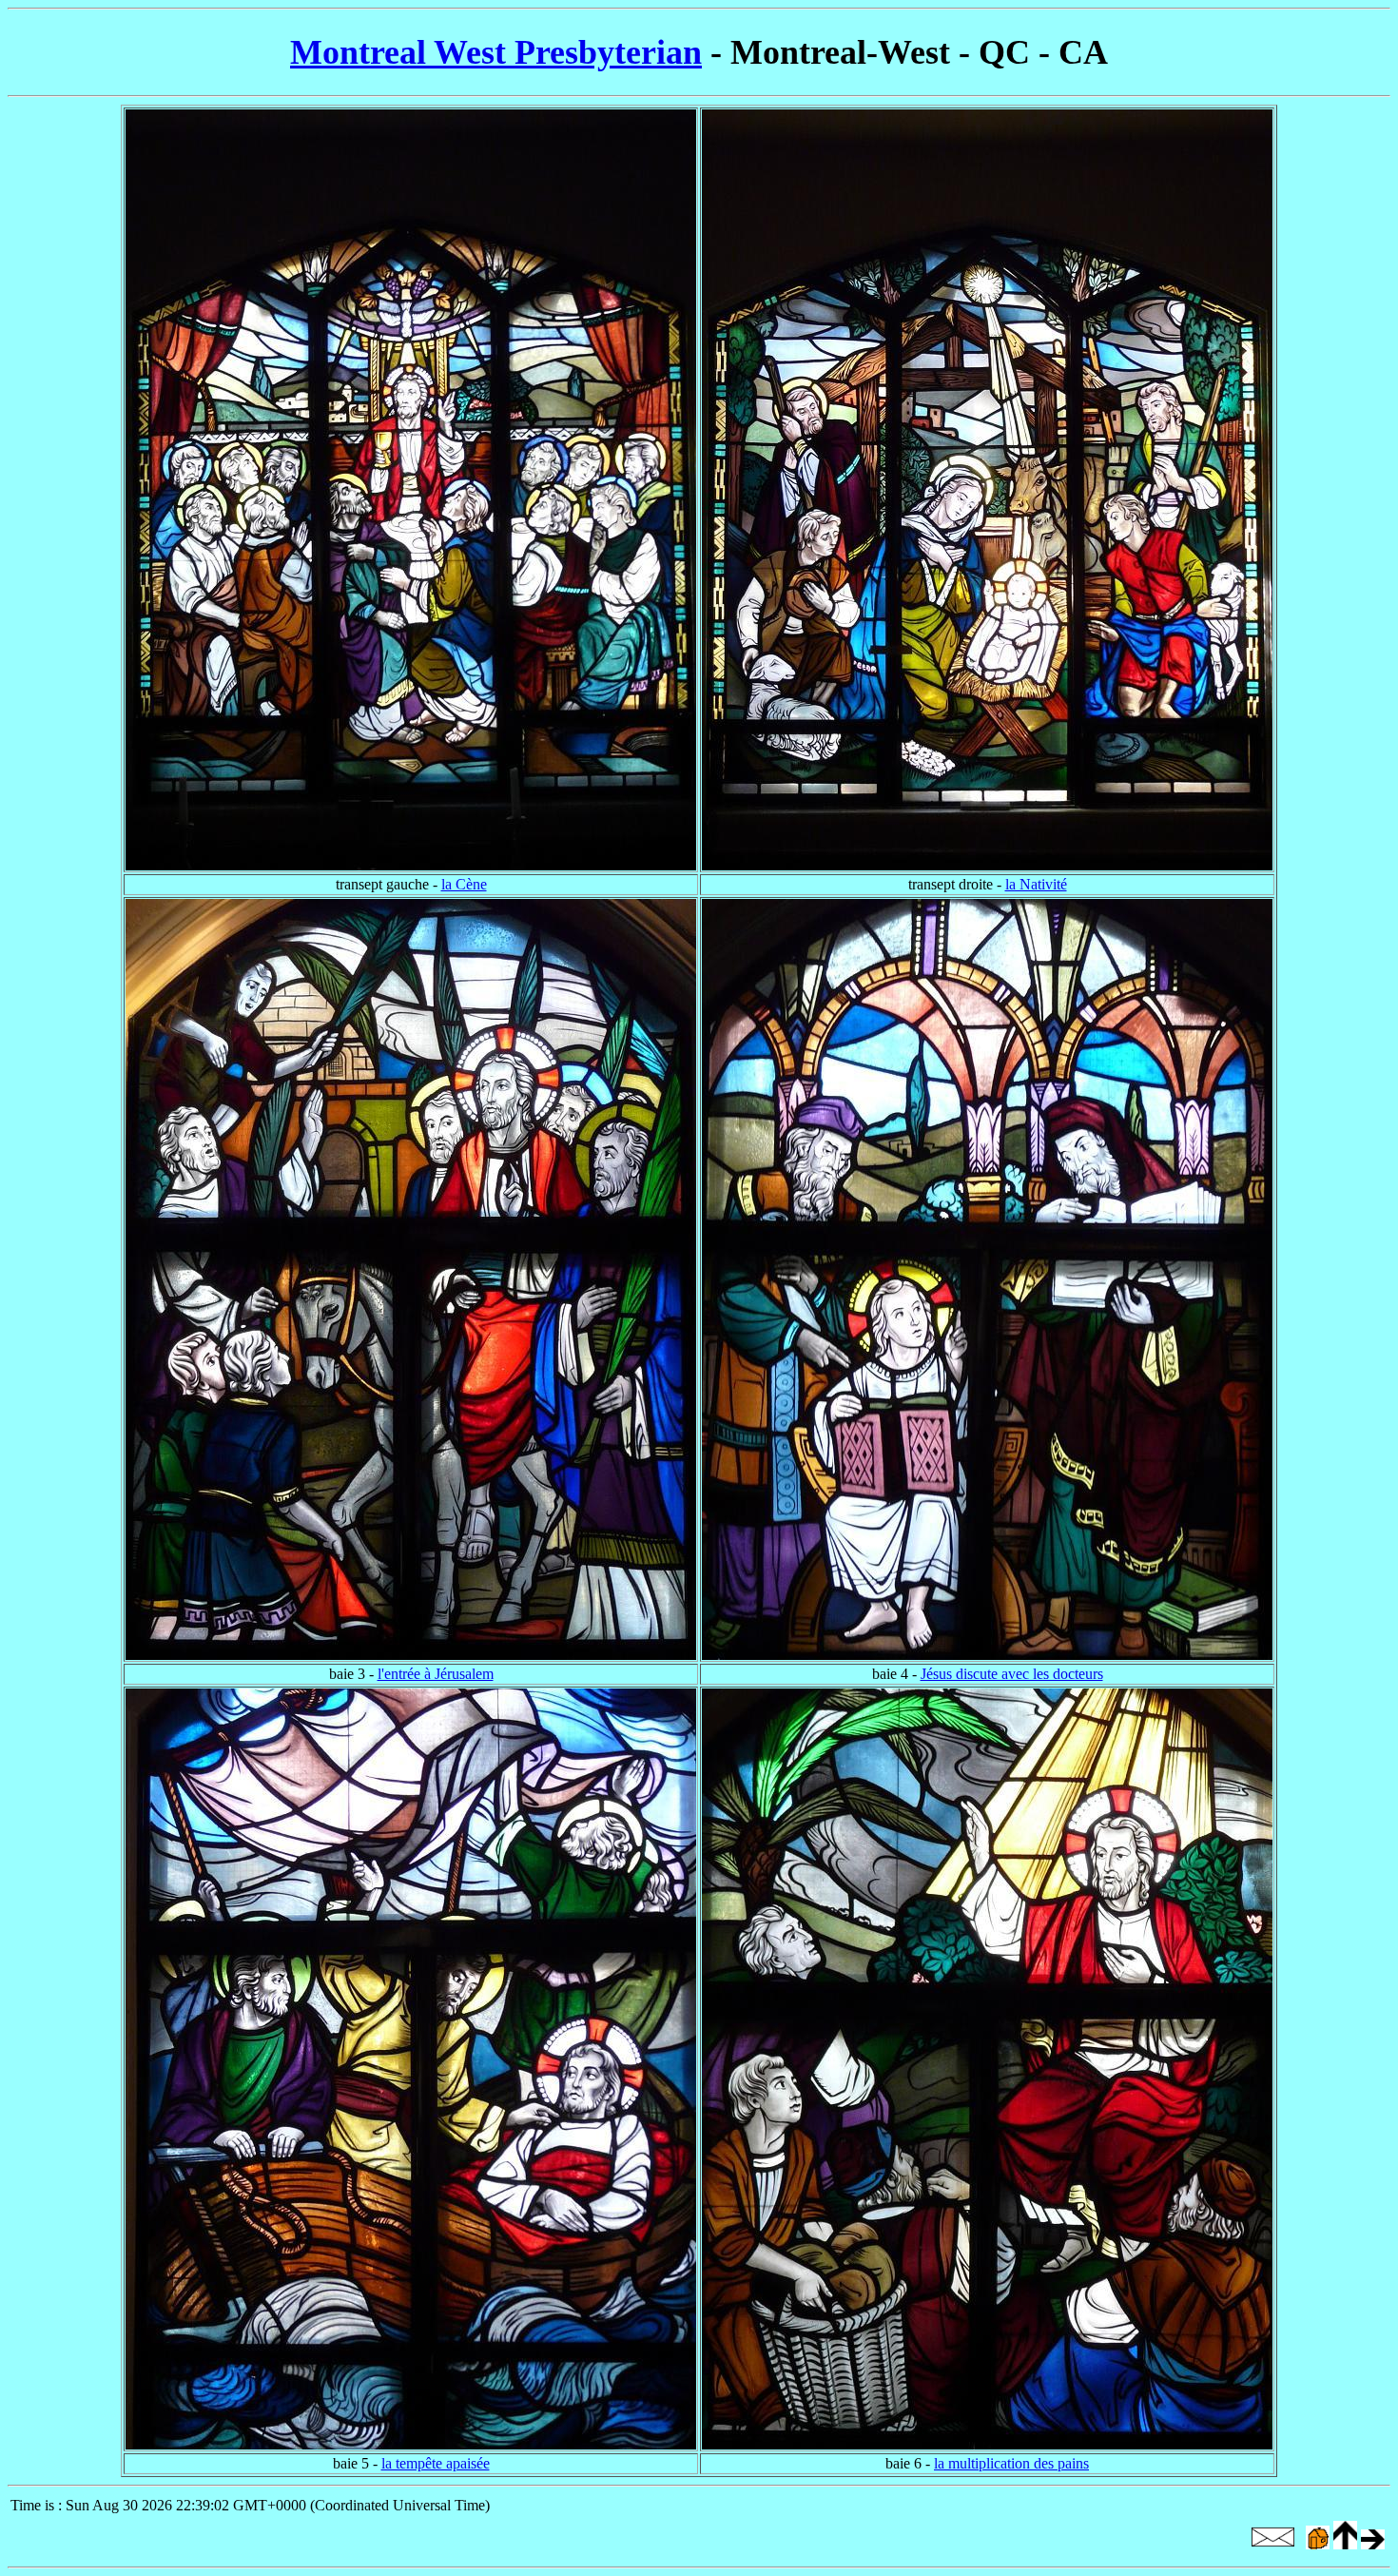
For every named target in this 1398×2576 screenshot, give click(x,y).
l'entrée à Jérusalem (436, 1674)
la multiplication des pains (1011, 2463)
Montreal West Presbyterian (496, 52)
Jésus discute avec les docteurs (1012, 1674)
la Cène (464, 884)
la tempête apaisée (436, 2463)
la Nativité (1036, 884)
